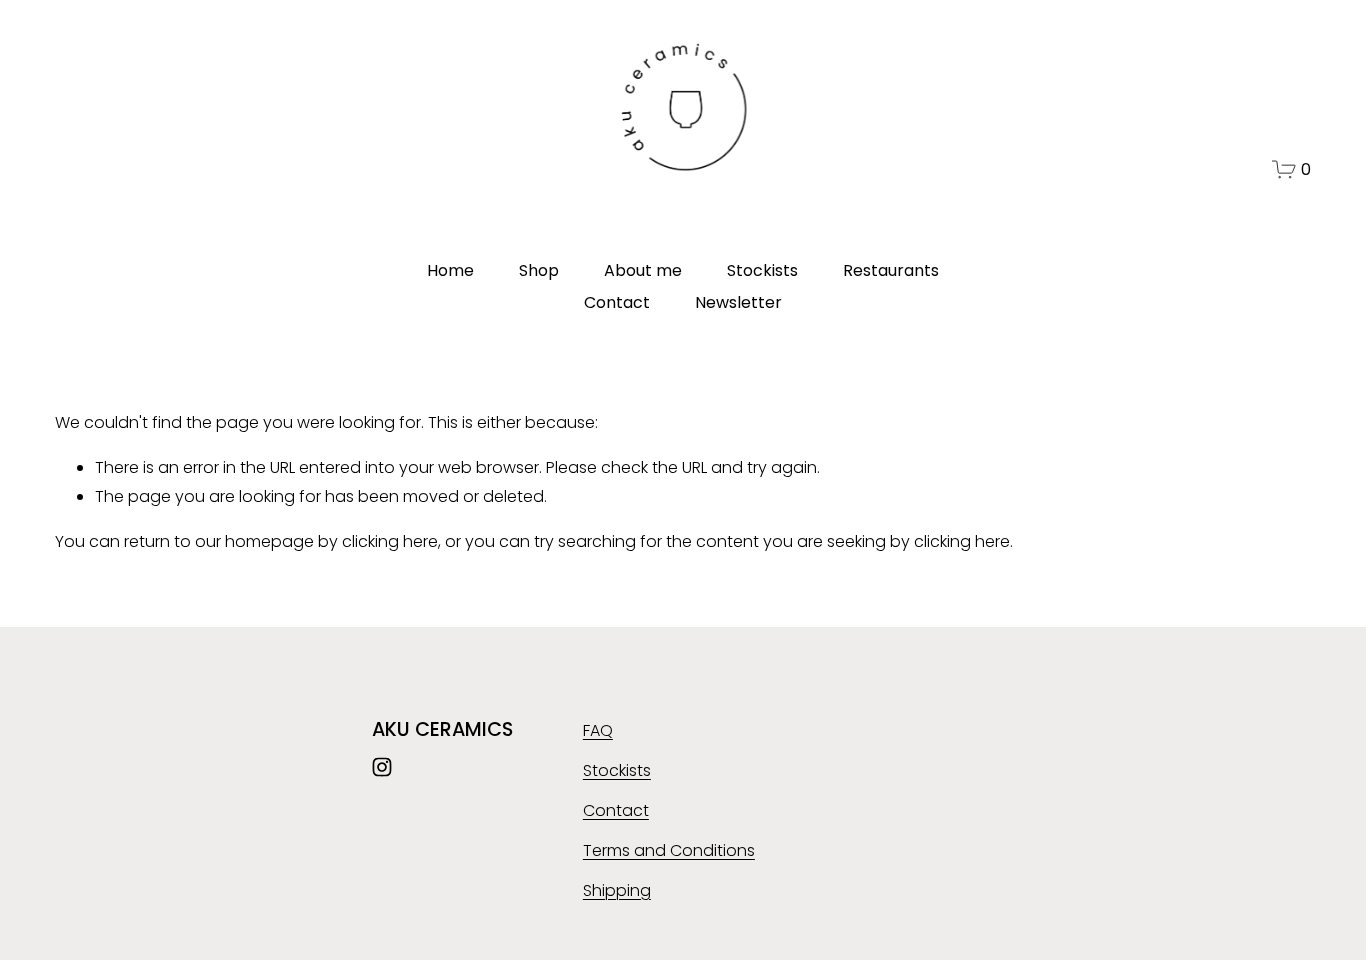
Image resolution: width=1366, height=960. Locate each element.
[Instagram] (382, 767)
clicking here (390, 541)
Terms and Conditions (669, 850)
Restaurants (891, 270)
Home (450, 270)
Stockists (762, 270)
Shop (539, 270)
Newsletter (738, 302)
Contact (617, 302)
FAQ (598, 730)
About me (643, 270)
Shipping (617, 890)
